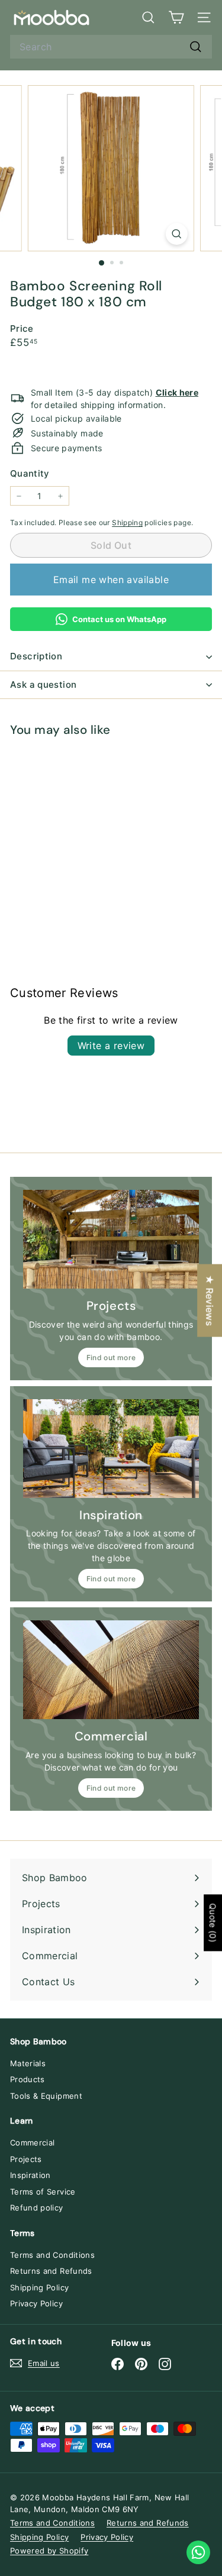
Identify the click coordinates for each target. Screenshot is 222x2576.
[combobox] (111, 47)
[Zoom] (177, 234)
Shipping (127, 522)
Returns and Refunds (51, 2271)
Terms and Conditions (52, 2255)
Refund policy (37, 2208)
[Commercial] (111, 1670)
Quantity (30, 473)
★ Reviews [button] (210, 1301)
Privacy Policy (36, 2303)
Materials (28, 2063)
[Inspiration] (111, 1449)
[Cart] (176, 17)
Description (36, 656)
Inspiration (30, 2175)
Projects (26, 2159)
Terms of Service (43, 2192)
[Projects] (111, 1239)
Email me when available (111, 580)
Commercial (33, 2143)
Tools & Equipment (46, 2096)
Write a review (111, 1046)
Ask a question (43, 685)
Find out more (111, 1357)
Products (28, 2079)
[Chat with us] (198, 2552)
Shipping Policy (39, 2287)
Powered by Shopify (49, 2551)
